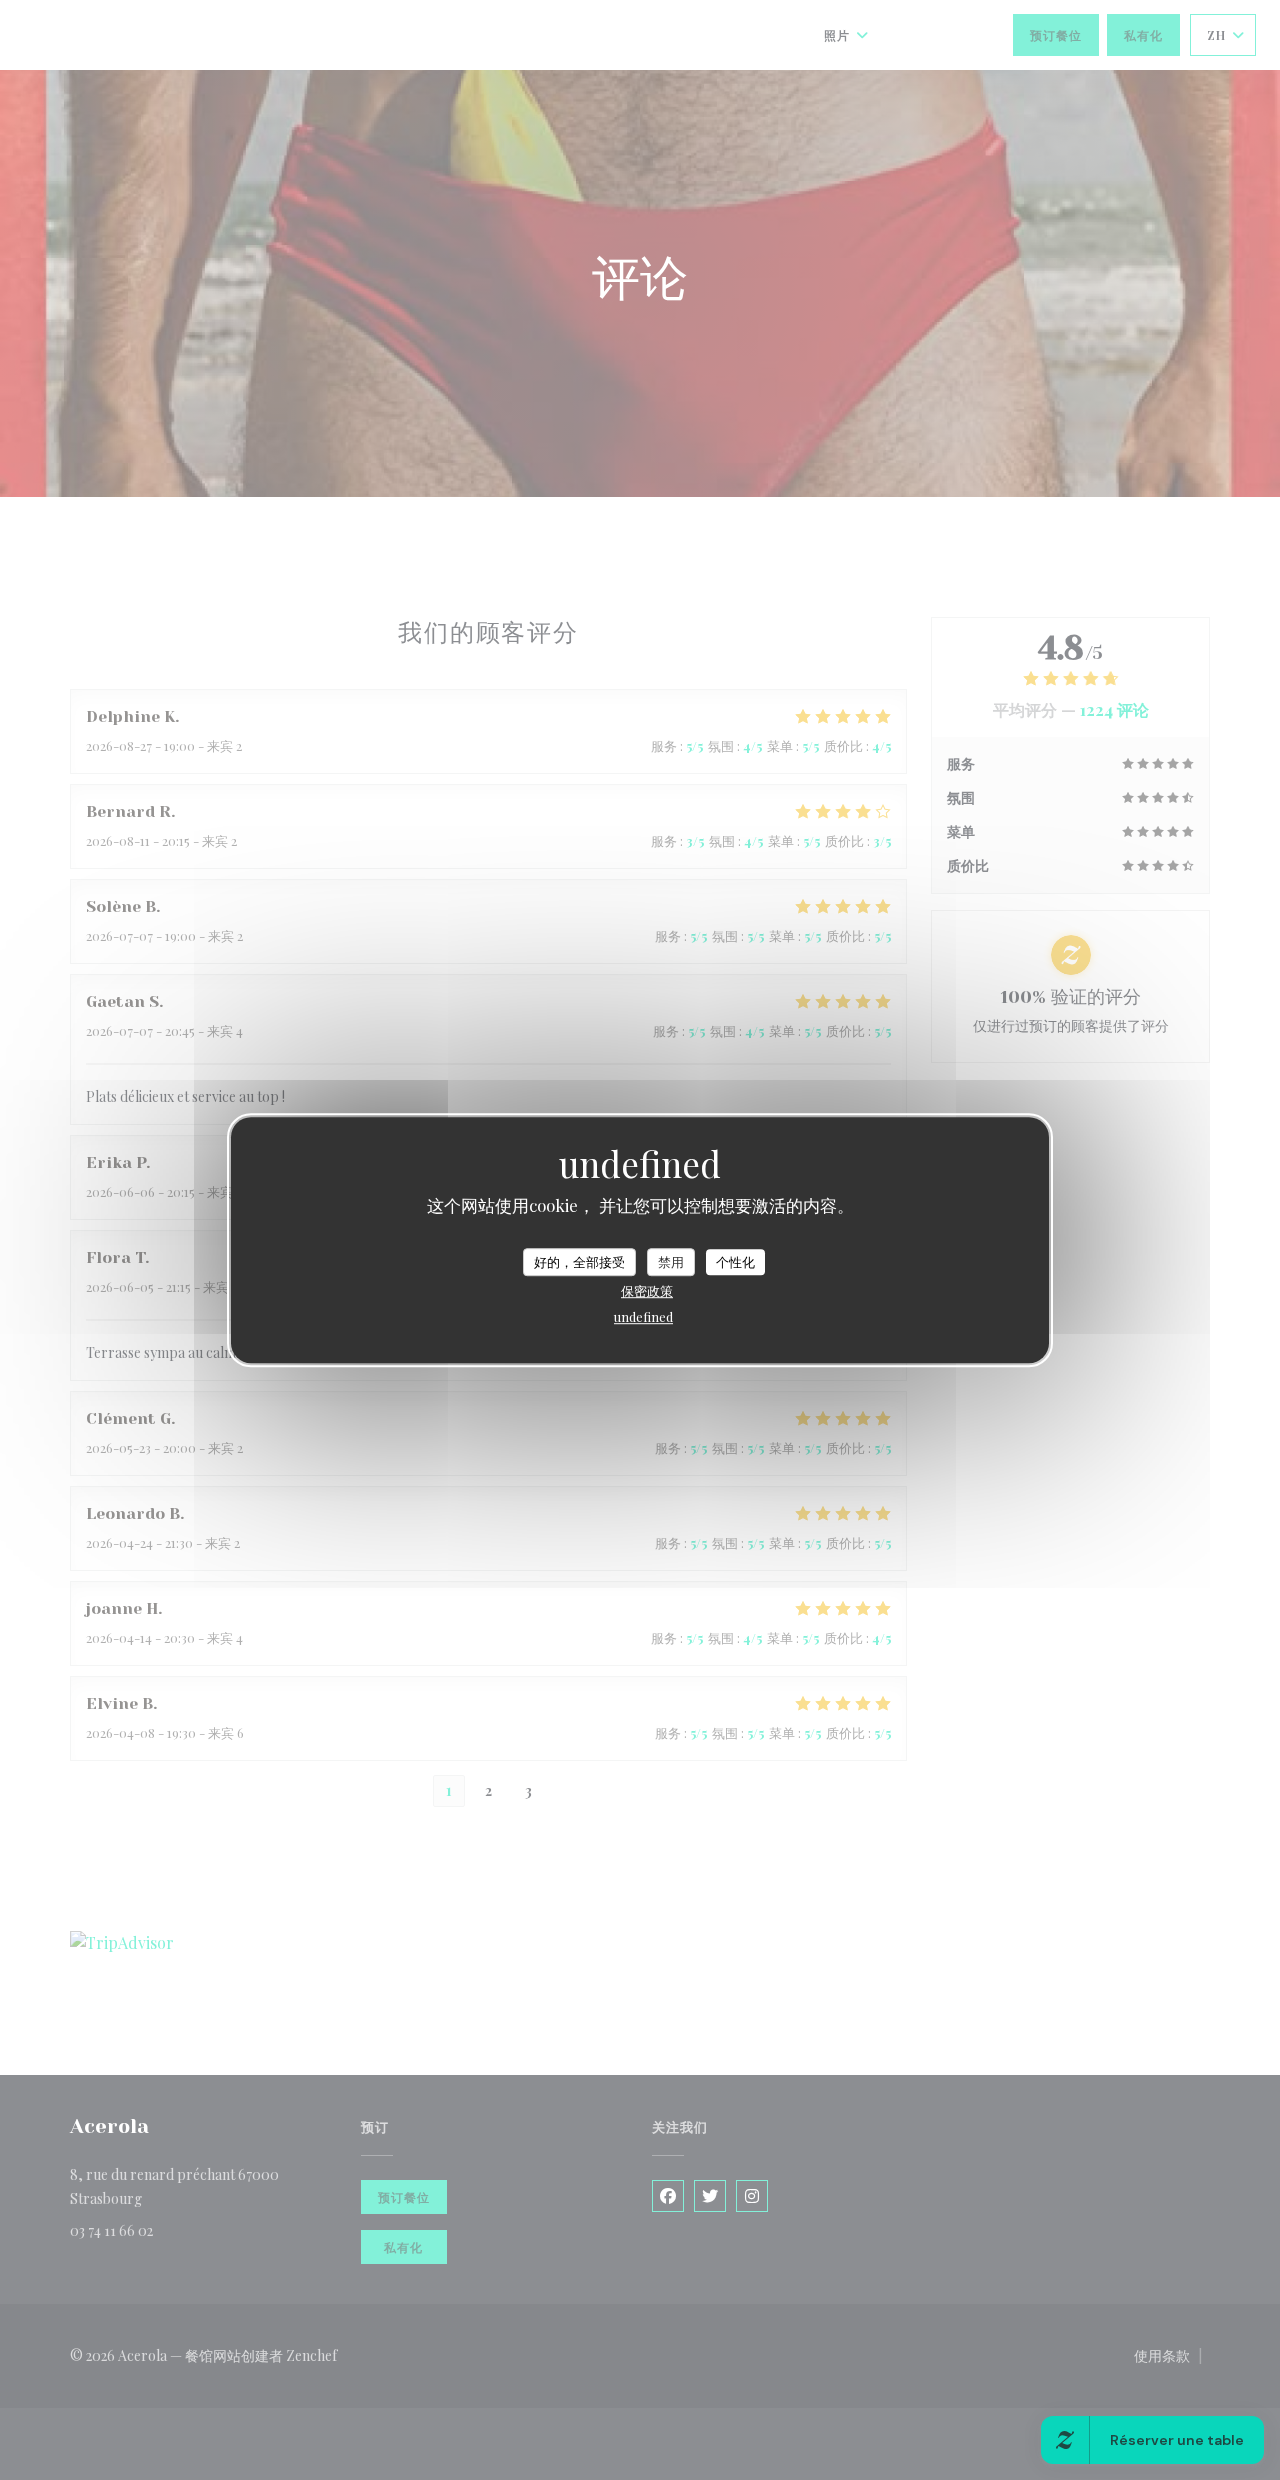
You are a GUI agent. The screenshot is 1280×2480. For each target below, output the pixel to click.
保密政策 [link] (647, 1290)
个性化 (735, 1261)
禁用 (671, 1261)
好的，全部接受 (579, 1261)
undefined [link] (643, 1316)
